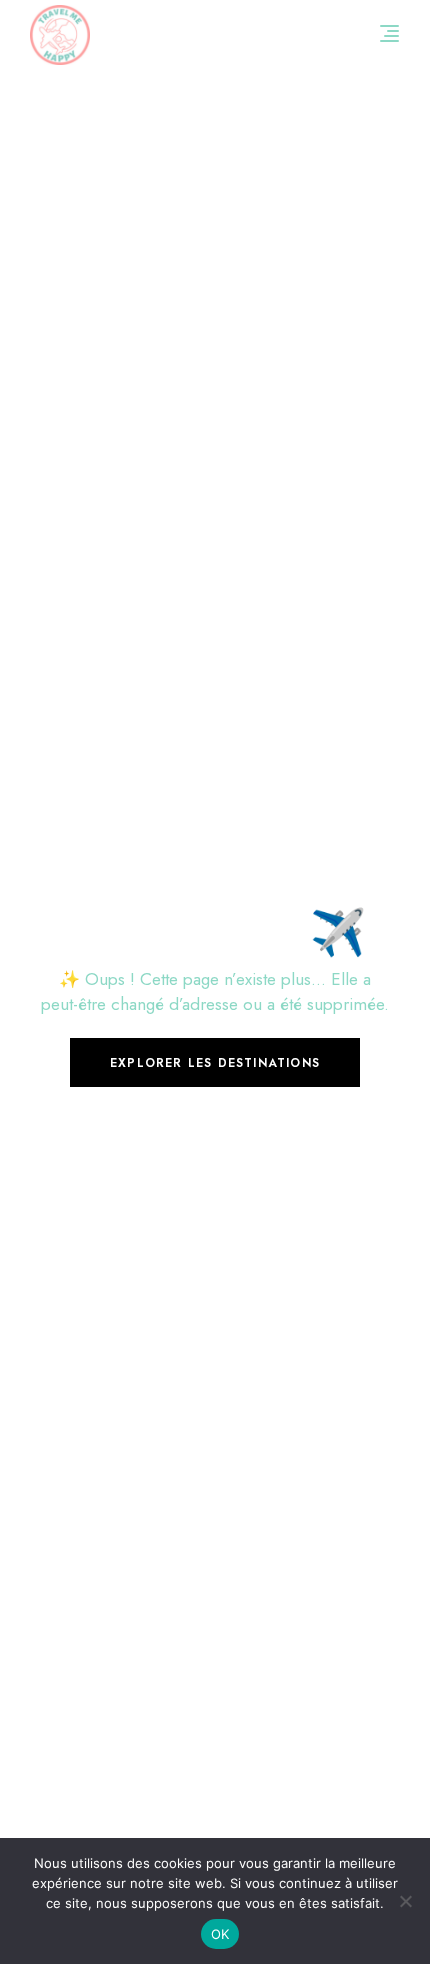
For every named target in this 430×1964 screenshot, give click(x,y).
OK (220, 1934)
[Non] (405, 1901)
